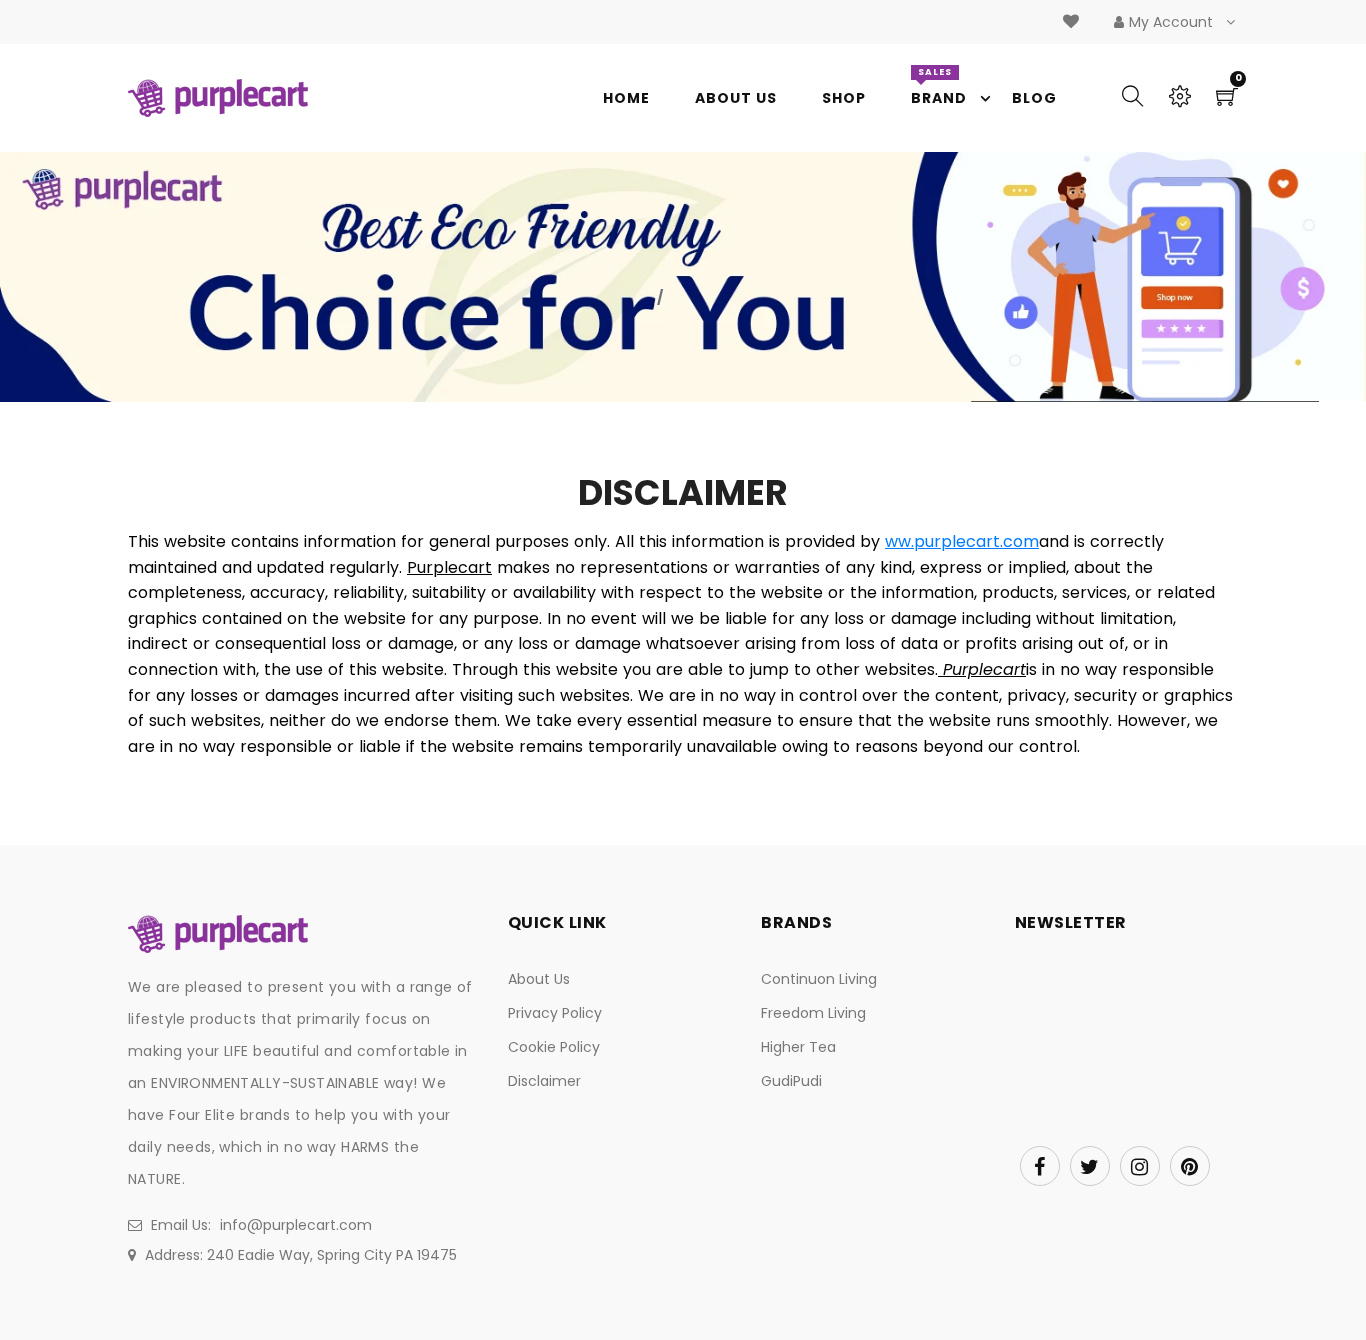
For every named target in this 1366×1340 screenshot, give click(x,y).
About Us (539, 979)
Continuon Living (819, 979)
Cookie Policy (554, 1047)
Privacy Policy (555, 1013)
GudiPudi (791, 1081)
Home (627, 297)
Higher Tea (798, 1047)
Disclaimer (544, 1081)
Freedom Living (813, 1013)
